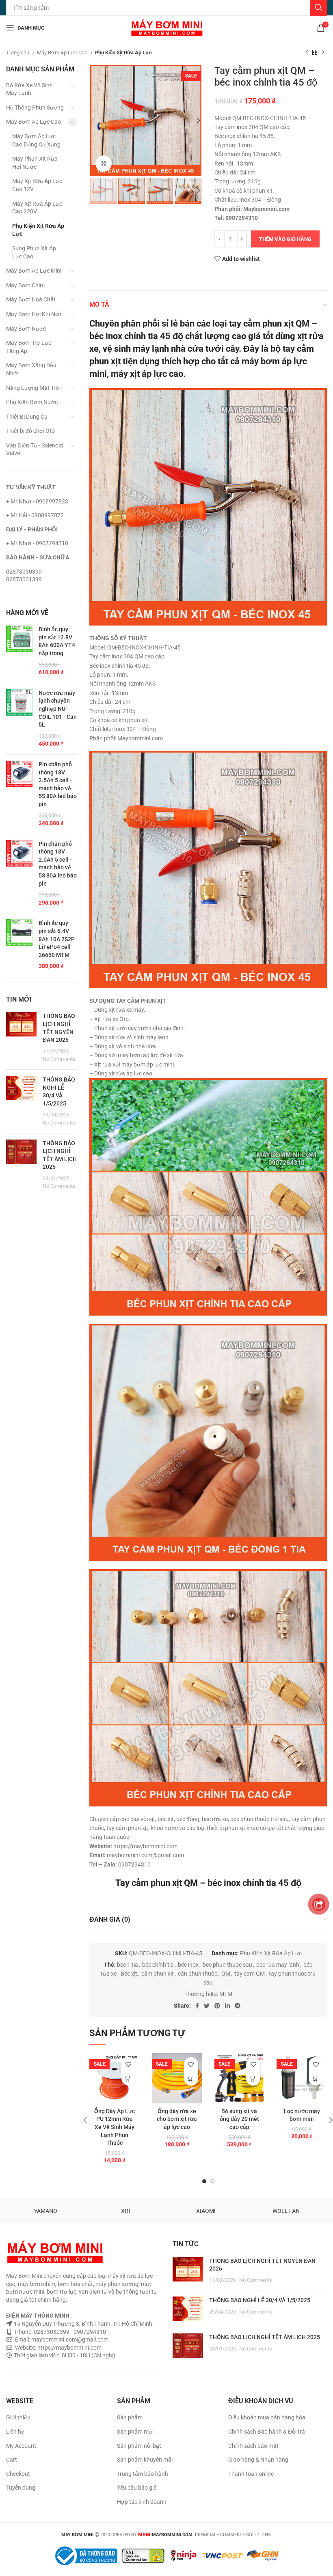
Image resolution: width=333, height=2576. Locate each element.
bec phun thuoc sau (227, 1965)
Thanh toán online (251, 2474)
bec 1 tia (128, 1965)
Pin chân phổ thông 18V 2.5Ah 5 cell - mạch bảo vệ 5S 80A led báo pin (58, 784)
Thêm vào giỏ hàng (285, 239)
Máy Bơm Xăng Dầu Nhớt (31, 369)
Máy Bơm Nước (26, 329)
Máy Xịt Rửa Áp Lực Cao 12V (37, 185)
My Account (21, 2446)
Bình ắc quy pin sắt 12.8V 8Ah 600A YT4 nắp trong (57, 641)
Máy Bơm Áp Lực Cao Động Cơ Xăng (36, 140)
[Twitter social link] (207, 2006)
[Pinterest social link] (217, 2006)
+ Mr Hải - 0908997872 (35, 515)
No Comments (59, 1059)
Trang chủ (18, 53)
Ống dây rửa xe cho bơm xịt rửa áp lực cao (177, 2119)
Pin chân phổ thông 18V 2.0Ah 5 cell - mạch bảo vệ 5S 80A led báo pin (58, 864)
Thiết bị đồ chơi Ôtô (30, 431)
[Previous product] (307, 53)
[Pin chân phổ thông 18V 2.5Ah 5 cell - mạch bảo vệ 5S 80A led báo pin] (19, 794)
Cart (12, 2460)
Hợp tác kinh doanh (142, 2502)
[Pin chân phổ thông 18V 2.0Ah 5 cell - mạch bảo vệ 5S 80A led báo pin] (19, 874)
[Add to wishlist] (129, 2064)
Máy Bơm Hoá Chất (31, 299)
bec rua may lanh (278, 1965)
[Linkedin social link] (227, 2006)
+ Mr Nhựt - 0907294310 (37, 543)
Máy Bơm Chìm (25, 285)
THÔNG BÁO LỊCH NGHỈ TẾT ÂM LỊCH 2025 (265, 2337)
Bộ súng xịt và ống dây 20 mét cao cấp (239, 2119)
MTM (226, 1994)
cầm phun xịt (158, 1974)
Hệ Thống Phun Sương (35, 108)
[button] (129, 2078)
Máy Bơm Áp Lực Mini (34, 271)
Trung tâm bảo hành (143, 2474)
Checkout (18, 2474)
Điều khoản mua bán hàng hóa (267, 2417)
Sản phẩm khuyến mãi (145, 2460)
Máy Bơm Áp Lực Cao (63, 53)
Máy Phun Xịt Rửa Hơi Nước (35, 163)
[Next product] (323, 53)
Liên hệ (15, 2432)
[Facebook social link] (197, 2006)
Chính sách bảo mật (253, 2446)
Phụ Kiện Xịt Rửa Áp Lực (123, 53)
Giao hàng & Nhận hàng (258, 2460)
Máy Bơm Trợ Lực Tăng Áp (29, 347)
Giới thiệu (18, 2417)
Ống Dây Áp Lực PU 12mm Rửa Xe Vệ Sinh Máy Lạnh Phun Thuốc (115, 2127)
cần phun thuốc (198, 1974)
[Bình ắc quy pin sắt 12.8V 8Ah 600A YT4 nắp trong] (19, 651)
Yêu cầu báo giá (137, 2488)
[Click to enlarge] (104, 163)
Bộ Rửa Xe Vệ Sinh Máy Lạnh (29, 89)
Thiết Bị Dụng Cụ (27, 417)
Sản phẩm (130, 2417)
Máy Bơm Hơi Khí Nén (34, 314)
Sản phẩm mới (135, 2432)
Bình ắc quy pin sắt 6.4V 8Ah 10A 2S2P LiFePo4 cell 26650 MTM (57, 939)
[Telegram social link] (238, 2006)
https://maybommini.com (69, 2348)
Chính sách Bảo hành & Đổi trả (267, 2432)
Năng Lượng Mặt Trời (33, 388)
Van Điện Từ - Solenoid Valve (35, 449)
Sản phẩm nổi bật (139, 2446)
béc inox (188, 1965)
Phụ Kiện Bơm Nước (32, 402)
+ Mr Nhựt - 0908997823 (37, 501)
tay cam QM (250, 1974)
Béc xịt (129, 1974)
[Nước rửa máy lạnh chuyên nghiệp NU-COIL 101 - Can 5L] (19, 719)
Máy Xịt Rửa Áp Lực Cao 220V (37, 208)
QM (226, 1974)
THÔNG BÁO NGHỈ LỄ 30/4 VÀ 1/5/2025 (260, 2300)
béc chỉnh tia (158, 1965)
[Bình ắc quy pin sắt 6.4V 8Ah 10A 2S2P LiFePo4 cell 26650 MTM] (19, 945)
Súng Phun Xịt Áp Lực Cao (34, 252)
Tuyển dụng (21, 2488)
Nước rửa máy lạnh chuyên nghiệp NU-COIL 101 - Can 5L (58, 709)
